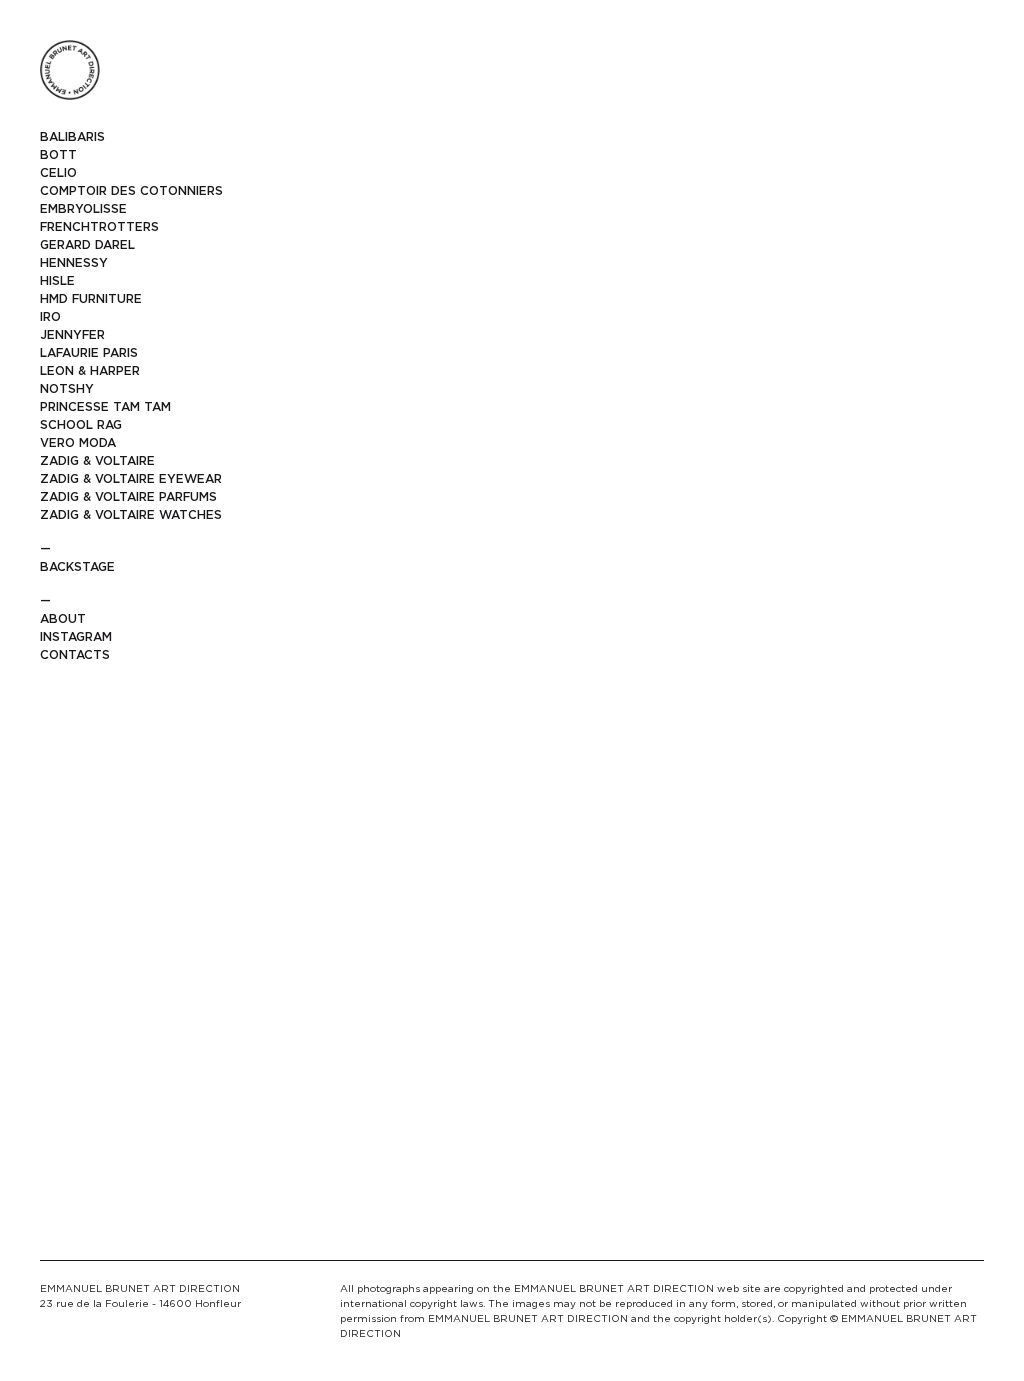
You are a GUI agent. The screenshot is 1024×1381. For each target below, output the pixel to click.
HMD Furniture (91, 298)
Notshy (67, 388)
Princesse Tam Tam (105, 406)
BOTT (58, 154)
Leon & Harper (90, 370)
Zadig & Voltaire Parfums (128, 496)
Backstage (77, 566)
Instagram (76, 636)
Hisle (57, 280)
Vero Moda (78, 442)
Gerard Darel (87, 244)
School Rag (81, 424)
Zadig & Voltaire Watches (131, 514)
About (63, 618)
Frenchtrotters (99, 226)
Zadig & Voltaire (97, 460)
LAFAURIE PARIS (89, 352)
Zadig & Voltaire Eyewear (131, 478)
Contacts (75, 654)
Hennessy (74, 262)
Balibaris (72, 136)
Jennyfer (72, 334)
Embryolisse (83, 208)
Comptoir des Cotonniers (131, 190)
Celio (58, 172)
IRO (50, 316)
